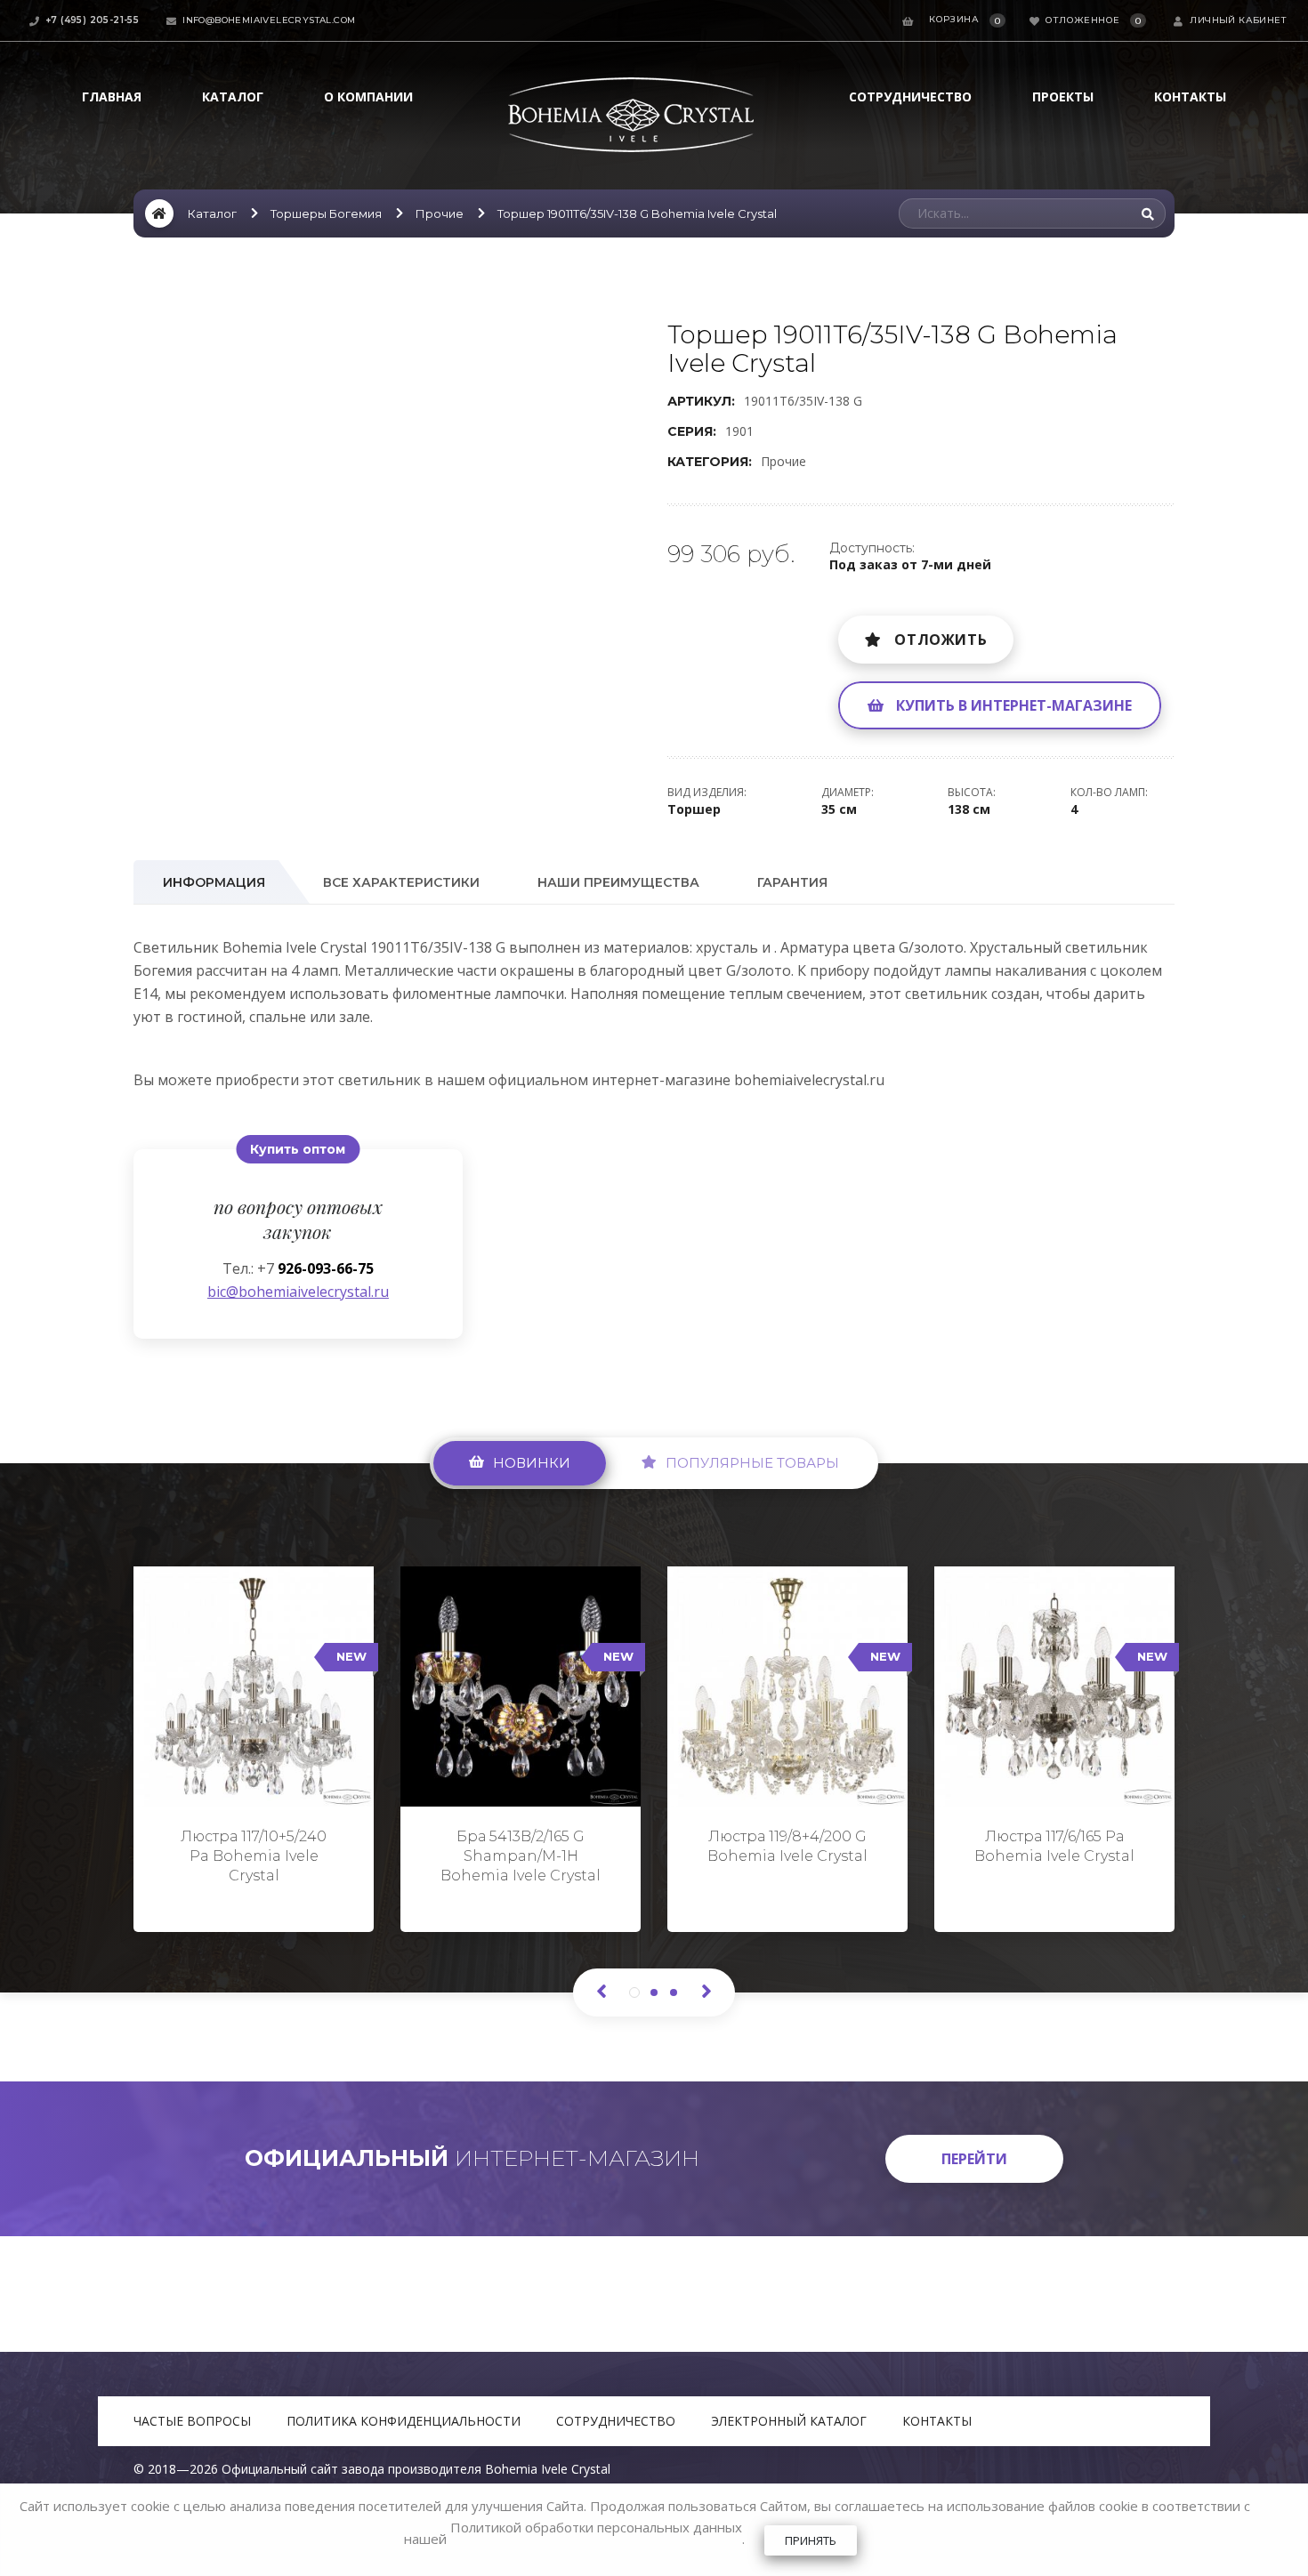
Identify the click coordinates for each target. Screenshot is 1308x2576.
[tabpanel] (254, 1742)
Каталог (233, 97)
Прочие (440, 213)
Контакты (1190, 97)
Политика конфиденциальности (404, 2421)
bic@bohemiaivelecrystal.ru (298, 1292)
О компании (368, 97)
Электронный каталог (789, 2421)
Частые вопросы (192, 2421)
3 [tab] (674, 1992)
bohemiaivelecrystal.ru (809, 1080)
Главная (112, 97)
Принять (811, 2540)
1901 (739, 431)
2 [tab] (654, 1992)
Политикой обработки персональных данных (596, 2527)
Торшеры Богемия (326, 213)
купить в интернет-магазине (1014, 705)
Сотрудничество (910, 97)
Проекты (1063, 97)
